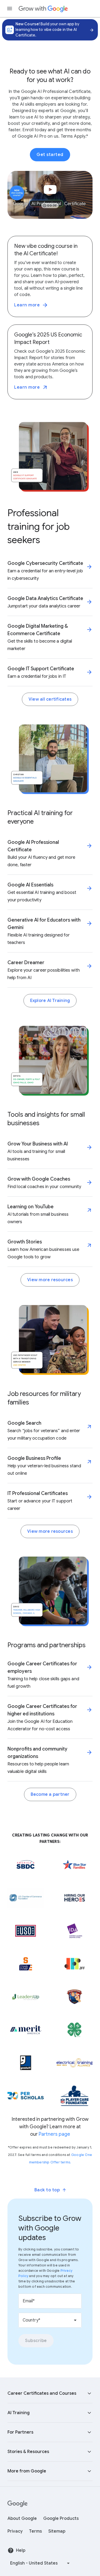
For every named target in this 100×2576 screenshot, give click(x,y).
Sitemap (57, 2531)
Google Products (61, 2519)
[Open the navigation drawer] (10, 9)
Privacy (15, 2531)
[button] (50, 2393)
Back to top (47, 2190)
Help (21, 2550)
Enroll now (90, 30)
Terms (35, 2531)
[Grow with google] (43, 9)
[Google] (17, 2504)
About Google (22, 2519)
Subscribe (36, 2341)
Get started (50, 155)
